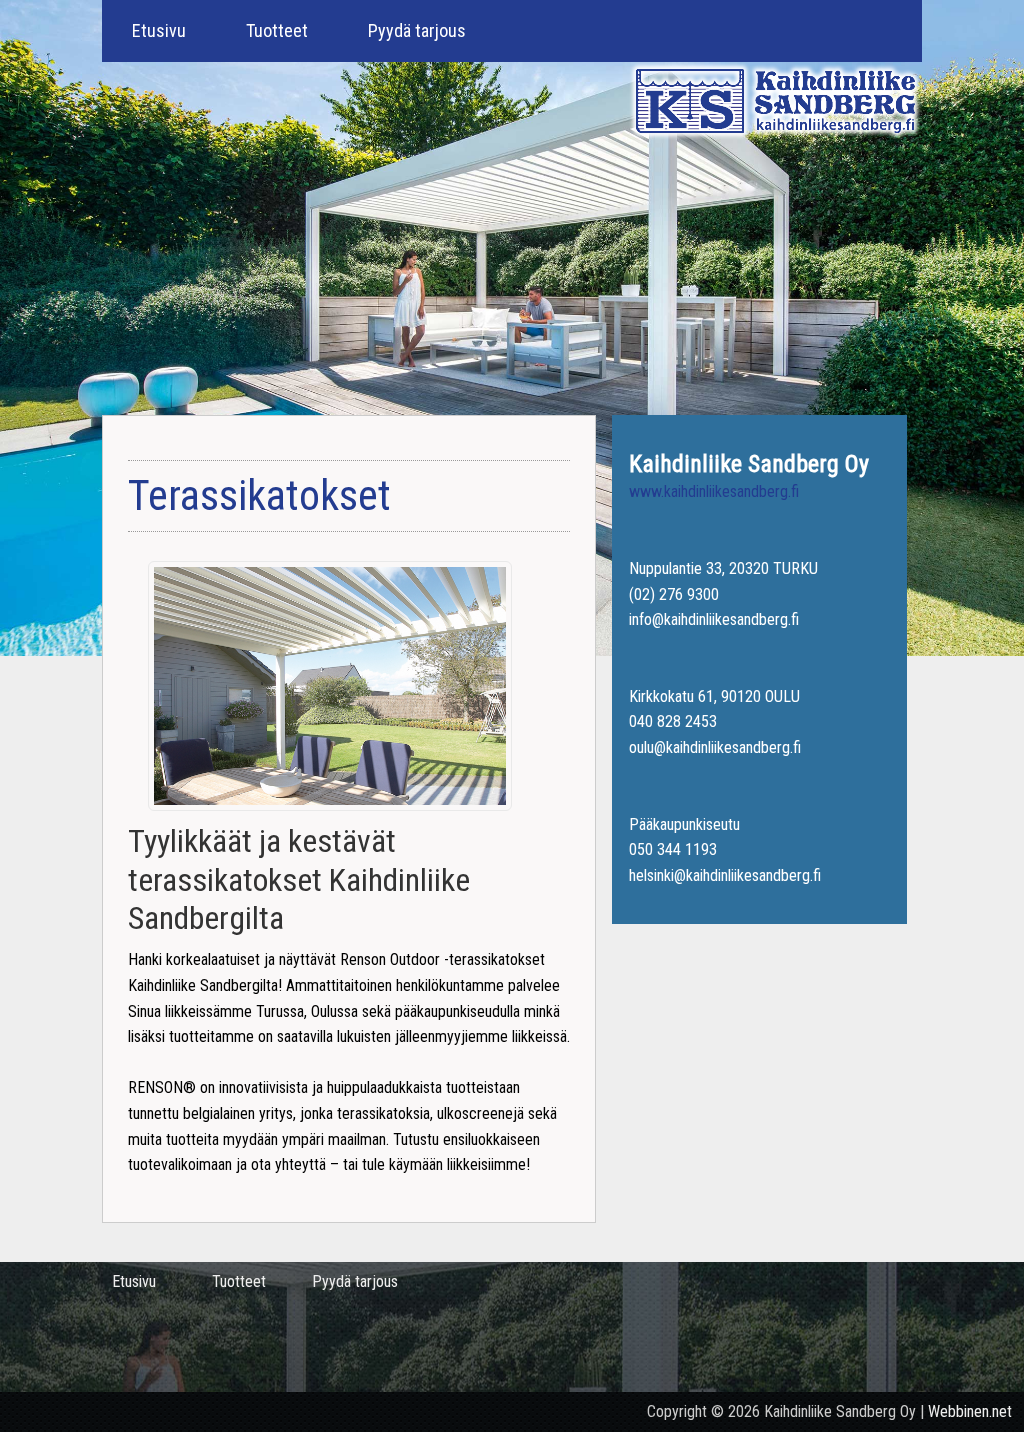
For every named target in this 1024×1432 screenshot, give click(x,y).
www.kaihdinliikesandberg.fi (714, 491)
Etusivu (159, 30)
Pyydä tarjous (417, 30)
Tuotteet (277, 30)
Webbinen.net (970, 1411)
